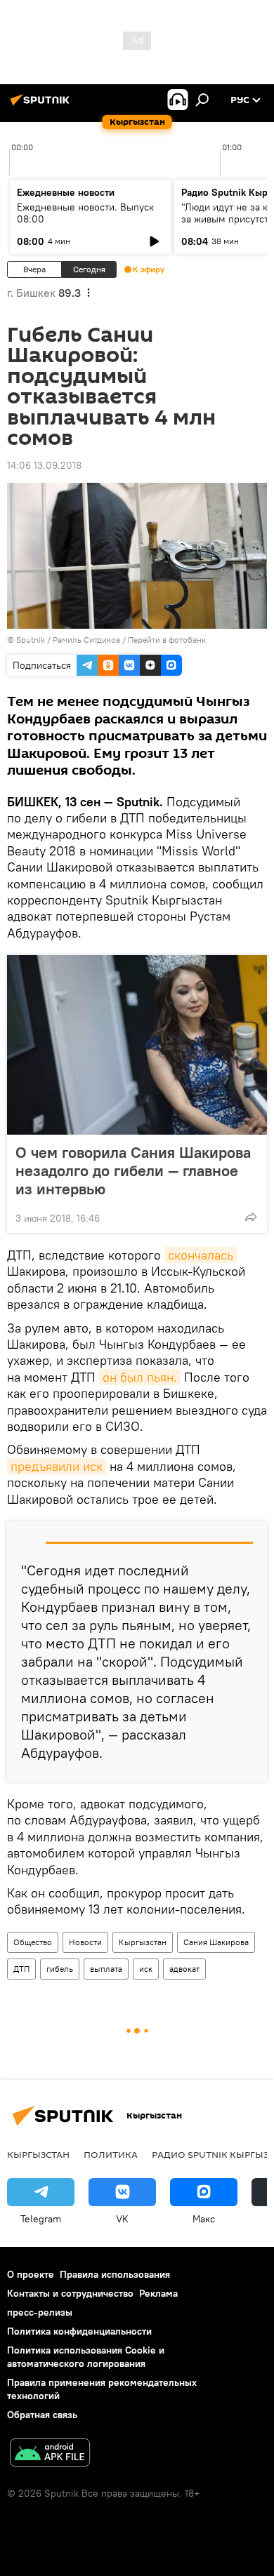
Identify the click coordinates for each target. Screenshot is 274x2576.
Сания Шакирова (216, 1942)
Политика (111, 2154)
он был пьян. (140, 1377)
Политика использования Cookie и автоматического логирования (86, 2357)
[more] (251, 1217)
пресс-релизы (40, 2312)
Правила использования (115, 2274)
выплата (106, 1969)
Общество (33, 1942)
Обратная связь (42, 2415)
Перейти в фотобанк (167, 640)
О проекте (31, 2274)
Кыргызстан (143, 1942)
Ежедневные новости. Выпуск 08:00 (85, 213)
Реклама (158, 2293)
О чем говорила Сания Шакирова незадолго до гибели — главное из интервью (133, 1170)
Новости (85, 1942)
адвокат (184, 1969)
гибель (60, 1969)
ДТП (21, 1969)
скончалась (201, 1255)
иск (146, 1969)
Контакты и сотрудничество (70, 2293)
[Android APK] (50, 2454)
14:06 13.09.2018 (44, 465)
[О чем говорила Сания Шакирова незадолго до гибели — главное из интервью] (137, 1045)
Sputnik (31, 640)
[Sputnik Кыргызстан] (42, 105)
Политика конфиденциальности (79, 2331)
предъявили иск (57, 1466)
